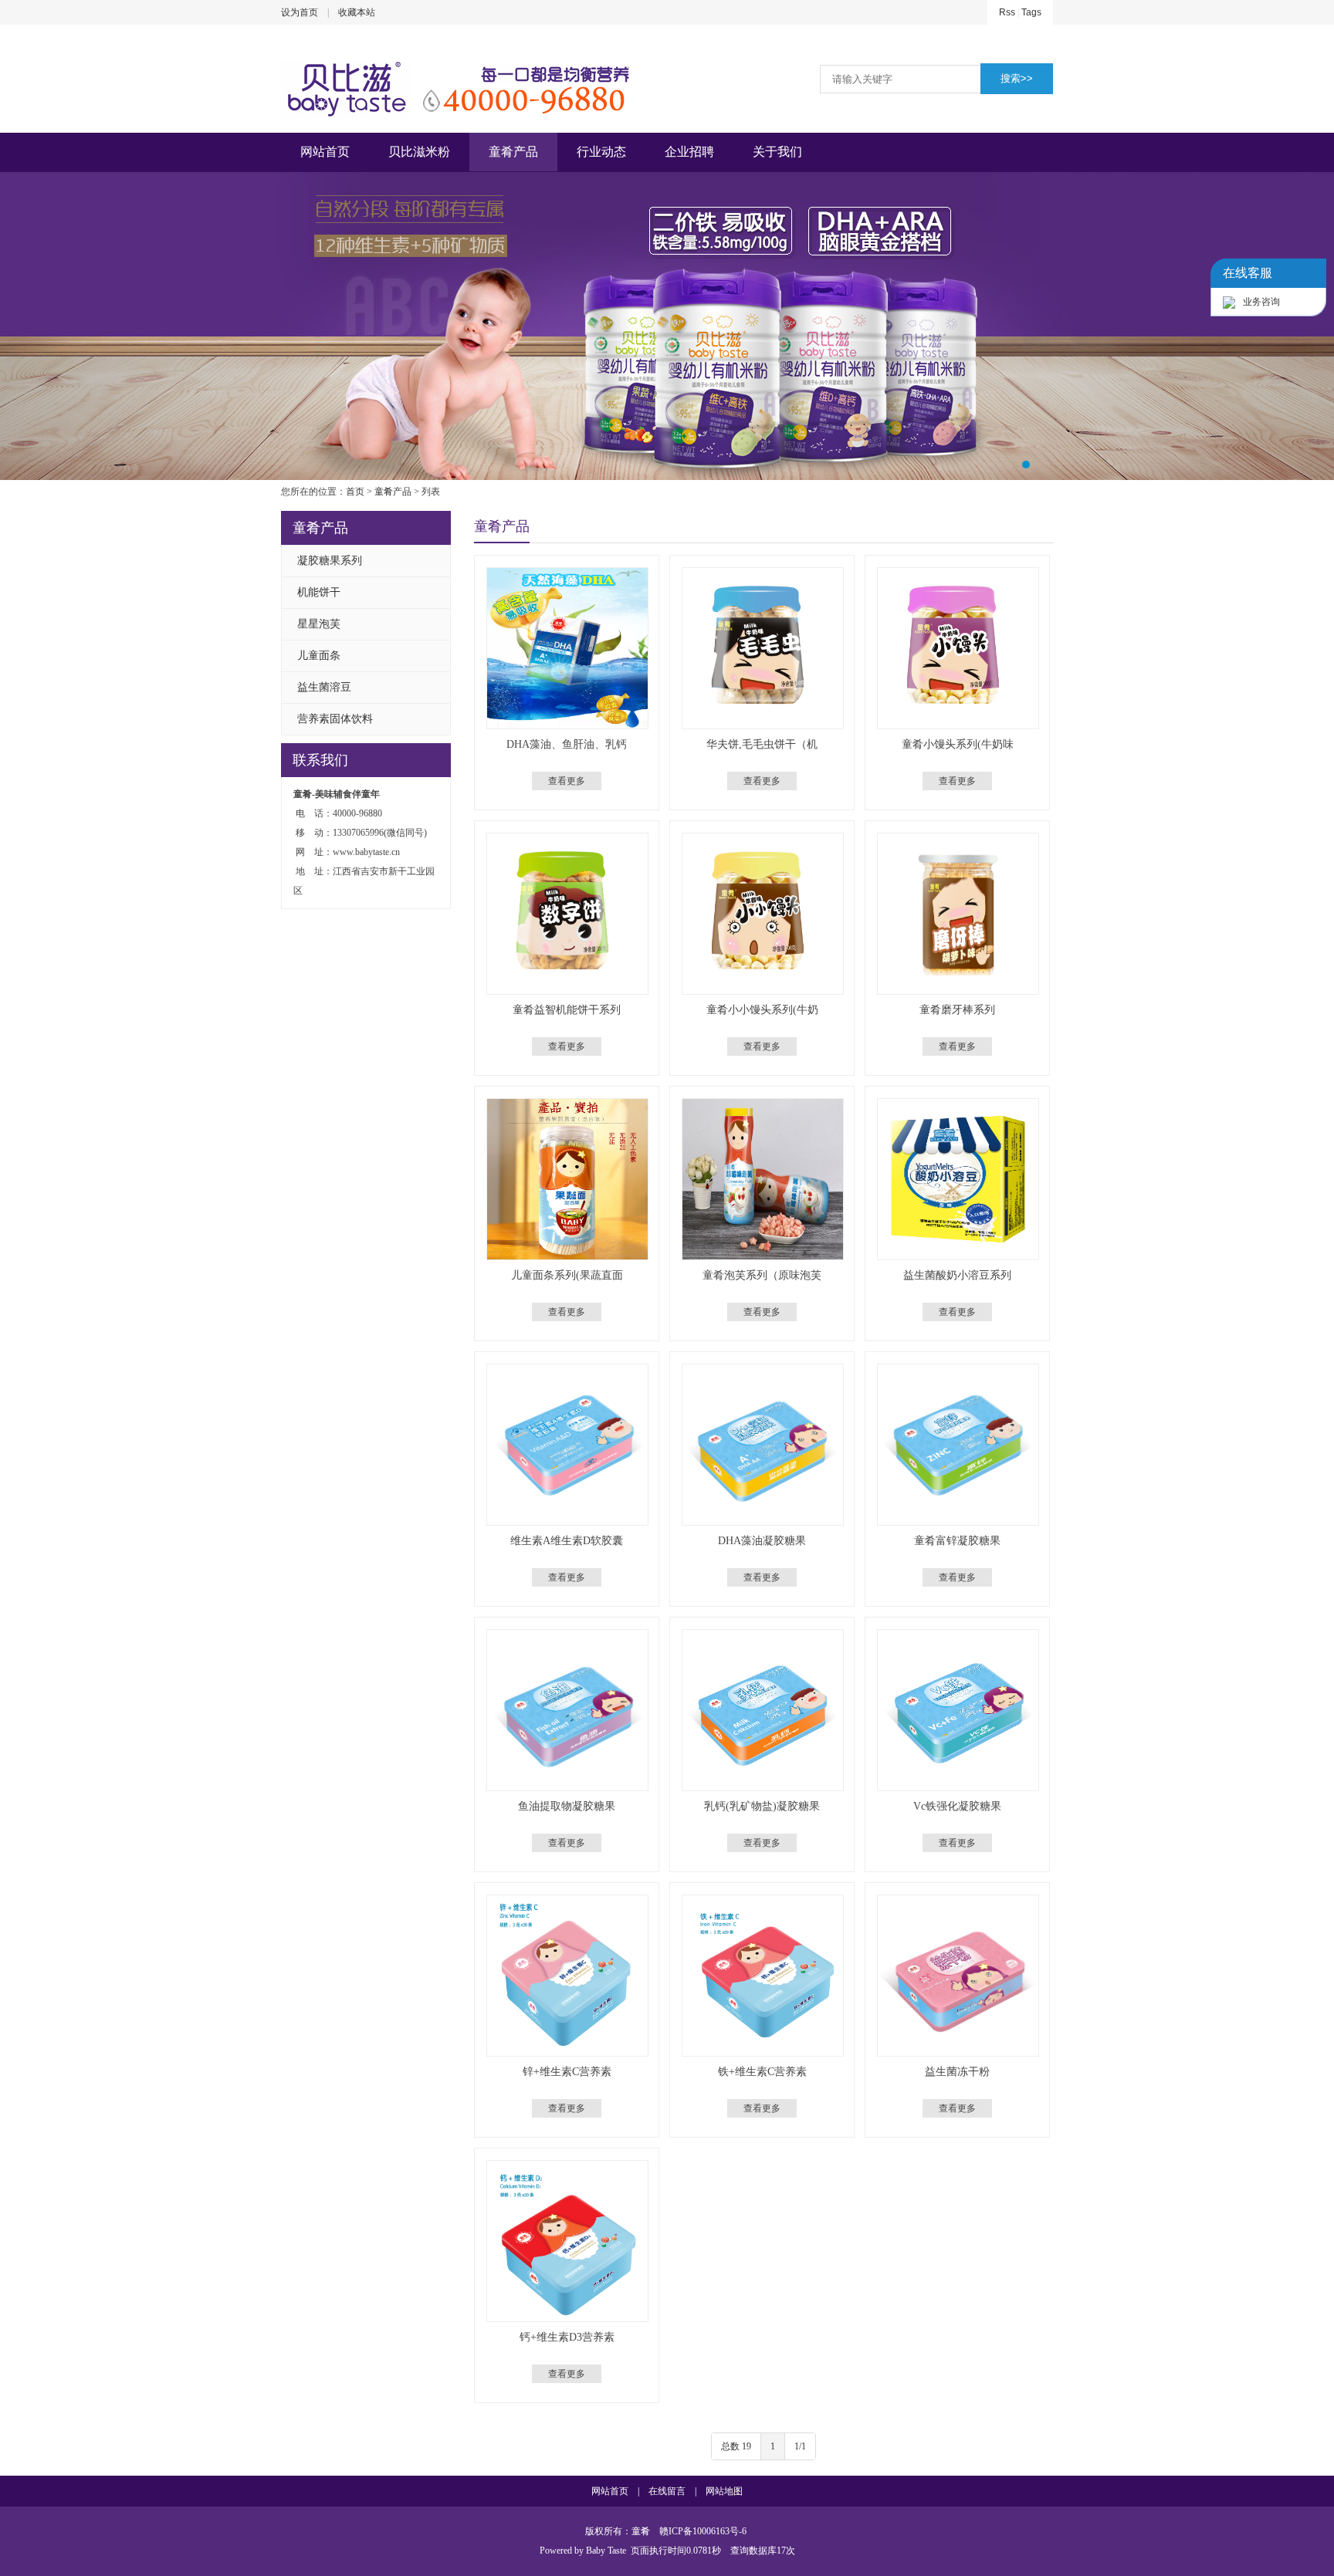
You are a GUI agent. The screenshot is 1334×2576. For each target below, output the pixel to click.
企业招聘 (689, 152)
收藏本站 (357, 12)
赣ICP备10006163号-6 (703, 2531)
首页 (355, 492)
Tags (1031, 12)
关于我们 (777, 152)
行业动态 (601, 152)
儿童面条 (319, 656)
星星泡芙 (319, 624)
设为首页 (300, 12)
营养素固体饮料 (335, 719)
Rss (1007, 12)
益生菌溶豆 (324, 687)
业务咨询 (1261, 302)
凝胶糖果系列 (330, 561)
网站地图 (724, 2491)
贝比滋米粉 (419, 152)
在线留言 (667, 2491)
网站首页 (325, 152)
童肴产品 (513, 152)
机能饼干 (319, 592)
